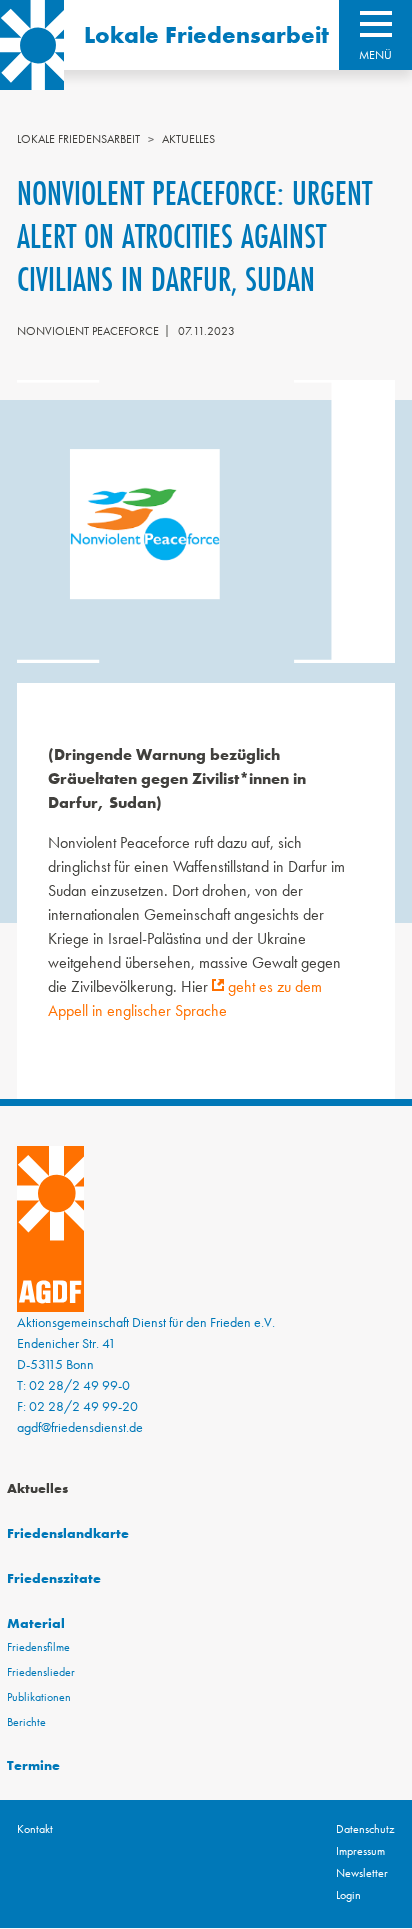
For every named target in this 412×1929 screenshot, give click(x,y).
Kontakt (35, 1829)
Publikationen (39, 1697)
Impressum (360, 1851)
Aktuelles (188, 139)
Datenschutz (365, 1829)
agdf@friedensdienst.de (80, 1427)
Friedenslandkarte (68, 1533)
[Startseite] (32, 45)
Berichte (26, 1722)
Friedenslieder (41, 1672)
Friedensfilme (38, 1647)
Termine (33, 1765)
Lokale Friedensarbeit (206, 34)
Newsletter (362, 1873)
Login (348, 1895)
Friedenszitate (54, 1578)
